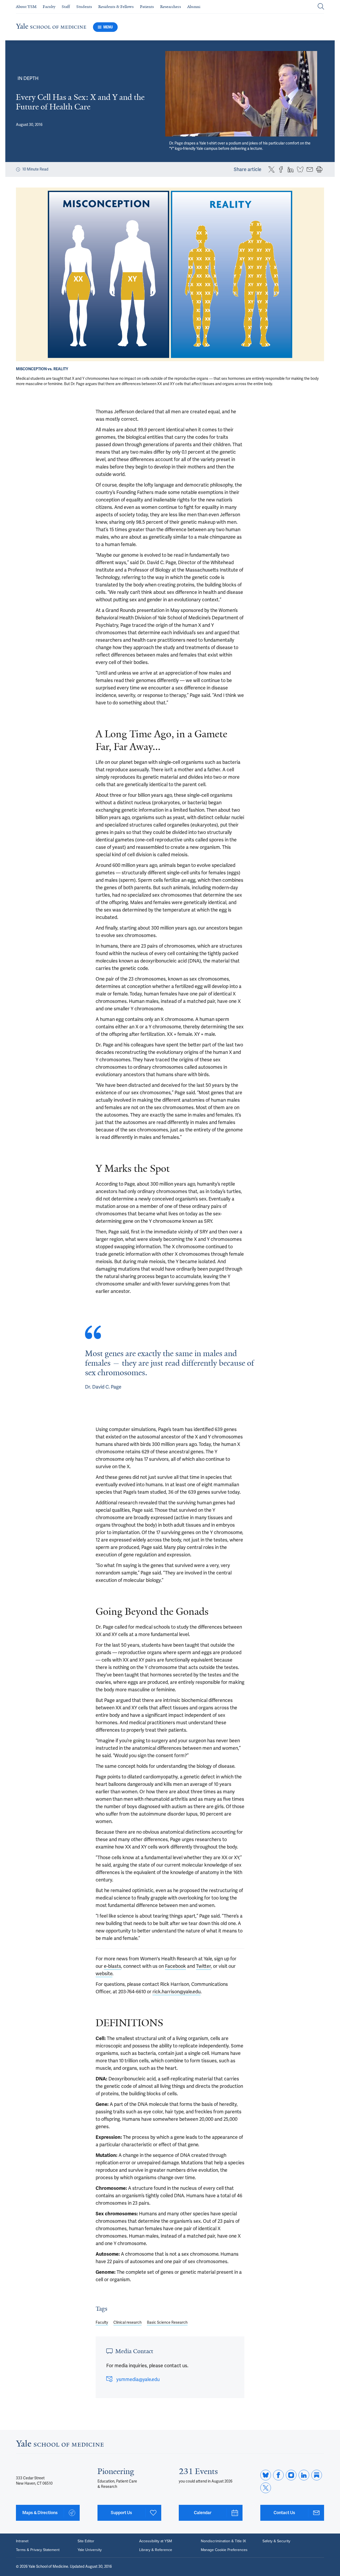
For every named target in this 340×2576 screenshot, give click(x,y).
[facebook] (278, 2475)
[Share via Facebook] (281, 169)
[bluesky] (266, 2475)
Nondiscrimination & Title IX (223, 2541)
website (104, 1974)
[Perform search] (321, 7)
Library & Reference (156, 2550)
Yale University (90, 2550)
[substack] (317, 2475)
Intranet (22, 2541)
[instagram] (291, 2475)
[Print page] (319, 169)
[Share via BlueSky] (300, 169)
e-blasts (112, 1966)
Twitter (203, 1966)
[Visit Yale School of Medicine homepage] (60, 2445)
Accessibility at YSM (156, 2541)
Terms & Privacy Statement (38, 2550)
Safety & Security (276, 2541)
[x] (266, 2488)
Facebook (175, 1966)
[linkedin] (304, 2475)
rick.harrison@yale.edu (177, 1992)
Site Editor (86, 2541)
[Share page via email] (310, 169)
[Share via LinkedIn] (291, 169)
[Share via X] (271, 169)
